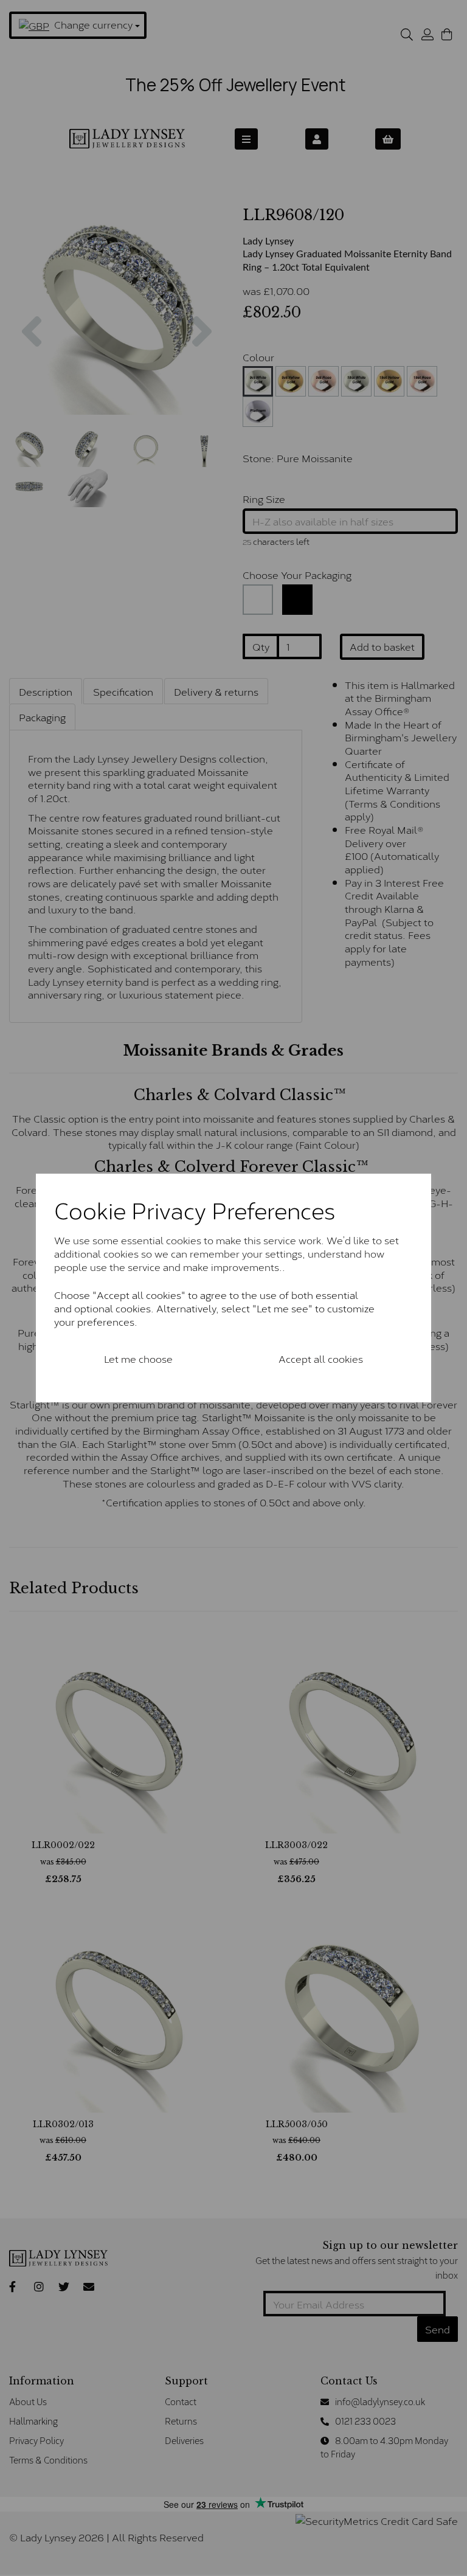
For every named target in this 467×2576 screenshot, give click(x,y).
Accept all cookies (321, 1358)
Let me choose (138, 1358)
